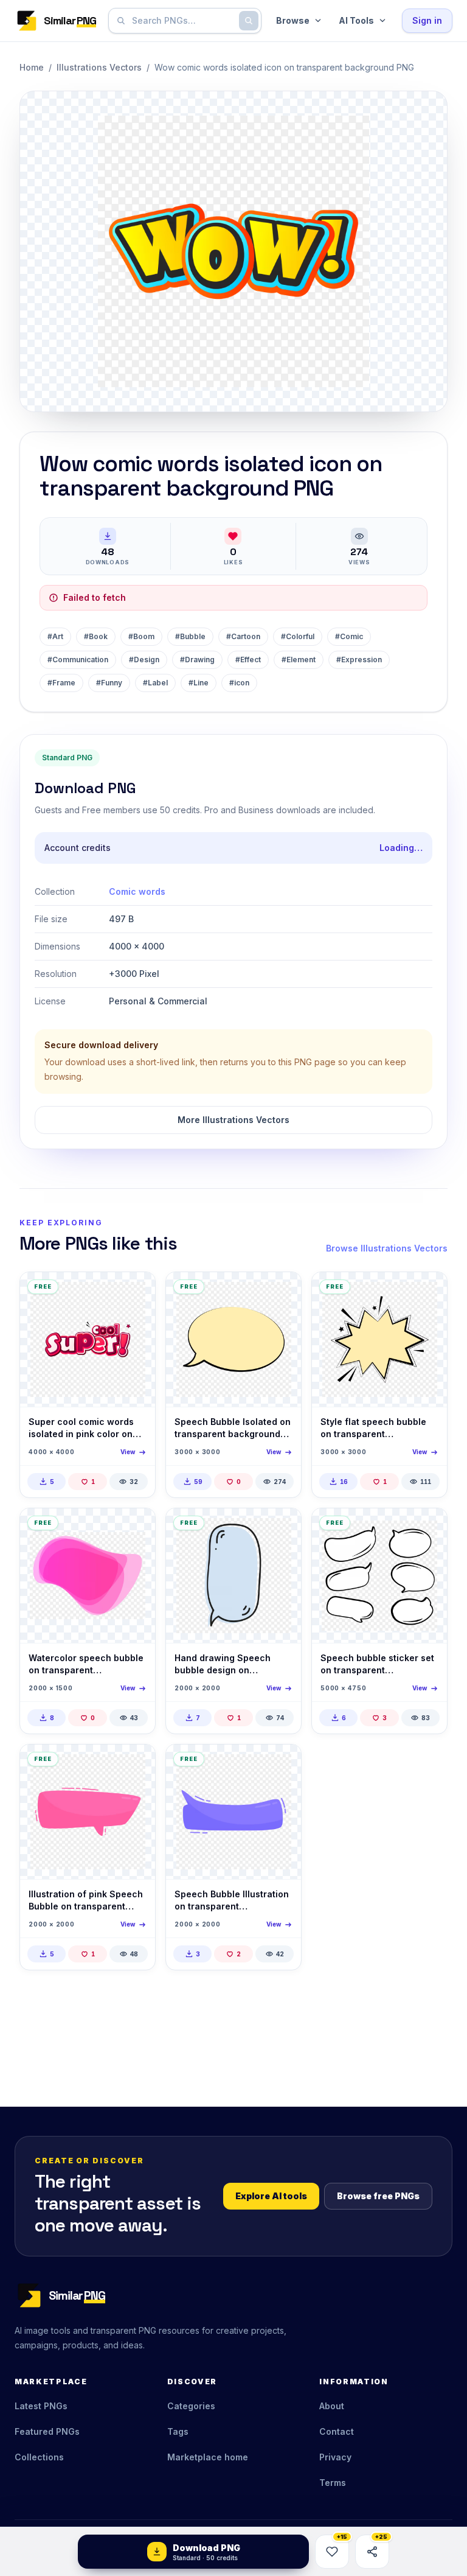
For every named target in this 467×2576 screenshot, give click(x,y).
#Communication (78, 660)
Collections (39, 2457)
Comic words (137, 891)
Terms (333, 2483)
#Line (199, 683)
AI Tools (356, 20)
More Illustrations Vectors (233, 1120)
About (332, 2406)
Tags (178, 2431)
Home (32, 67)
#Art (55, 636)
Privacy (335, 2457)
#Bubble (190, 636)
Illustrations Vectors (99, 67)
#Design (144, 660)
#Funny (109, 683)
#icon (239, 683)
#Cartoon (243, 636)
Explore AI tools (271, 2196)
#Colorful (298, 636)
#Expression (359, 660)
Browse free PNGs (378, 2196)
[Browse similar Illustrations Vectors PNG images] (136, 1292)
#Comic (349, 636)
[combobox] (182, 21)
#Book (96, 636)
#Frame (61, 683)
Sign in (427, 20)
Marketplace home (208, 2457)
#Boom (141, 636)
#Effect (248, 660)
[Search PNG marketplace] (249, 21)
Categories (191, 2406)
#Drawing (197, 660)
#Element (299, 660)
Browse (293, 20)
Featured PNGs (47, 2431)
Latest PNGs (41, 2406)
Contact (337, 2431)
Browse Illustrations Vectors (387, 1248)
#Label (155, 683)
